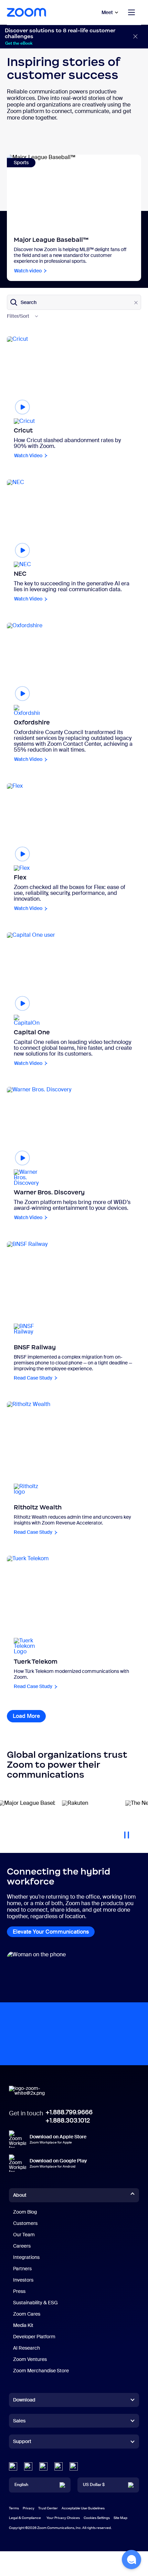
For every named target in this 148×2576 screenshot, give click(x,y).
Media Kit (23, 2325)
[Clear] (136, 303)
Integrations (26, 2257)
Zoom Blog (25, 2212)
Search (29, 302)
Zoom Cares (27, 2314)
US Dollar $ (94, 2485)
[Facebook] (59, 2466)
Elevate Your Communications (51, 1932)
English (21, 2485)
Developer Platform (34, 2337)
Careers (22, 2246)
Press (19, 2291)
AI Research (27, 2348)
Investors (23, 2280)
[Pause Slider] (127, 1832)
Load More (29, 1716)
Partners (22, 2269)
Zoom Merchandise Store (41, 2371)
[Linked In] (13, 2466)
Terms (14, 2508)
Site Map (120, 2518)
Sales (19, 2421)
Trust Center (48, 2508)
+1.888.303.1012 (68, 2121)
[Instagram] (74, 2466)
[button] (131, 2560)
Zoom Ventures (30, 2359)
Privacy (29, 2508)
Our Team (24, 2235)
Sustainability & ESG (35, 2303)
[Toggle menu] (131, 12)
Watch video (28, 271)
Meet (107, 12)
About (20, 2195)
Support (22, 2443)
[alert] (74, 37)
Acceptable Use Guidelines (83, 2508)
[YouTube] (43, 2466)
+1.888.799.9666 (69, 2112)
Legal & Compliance (25, 2518)
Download (24, 2400)
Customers (25, 2223)
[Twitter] (28, 2466)
